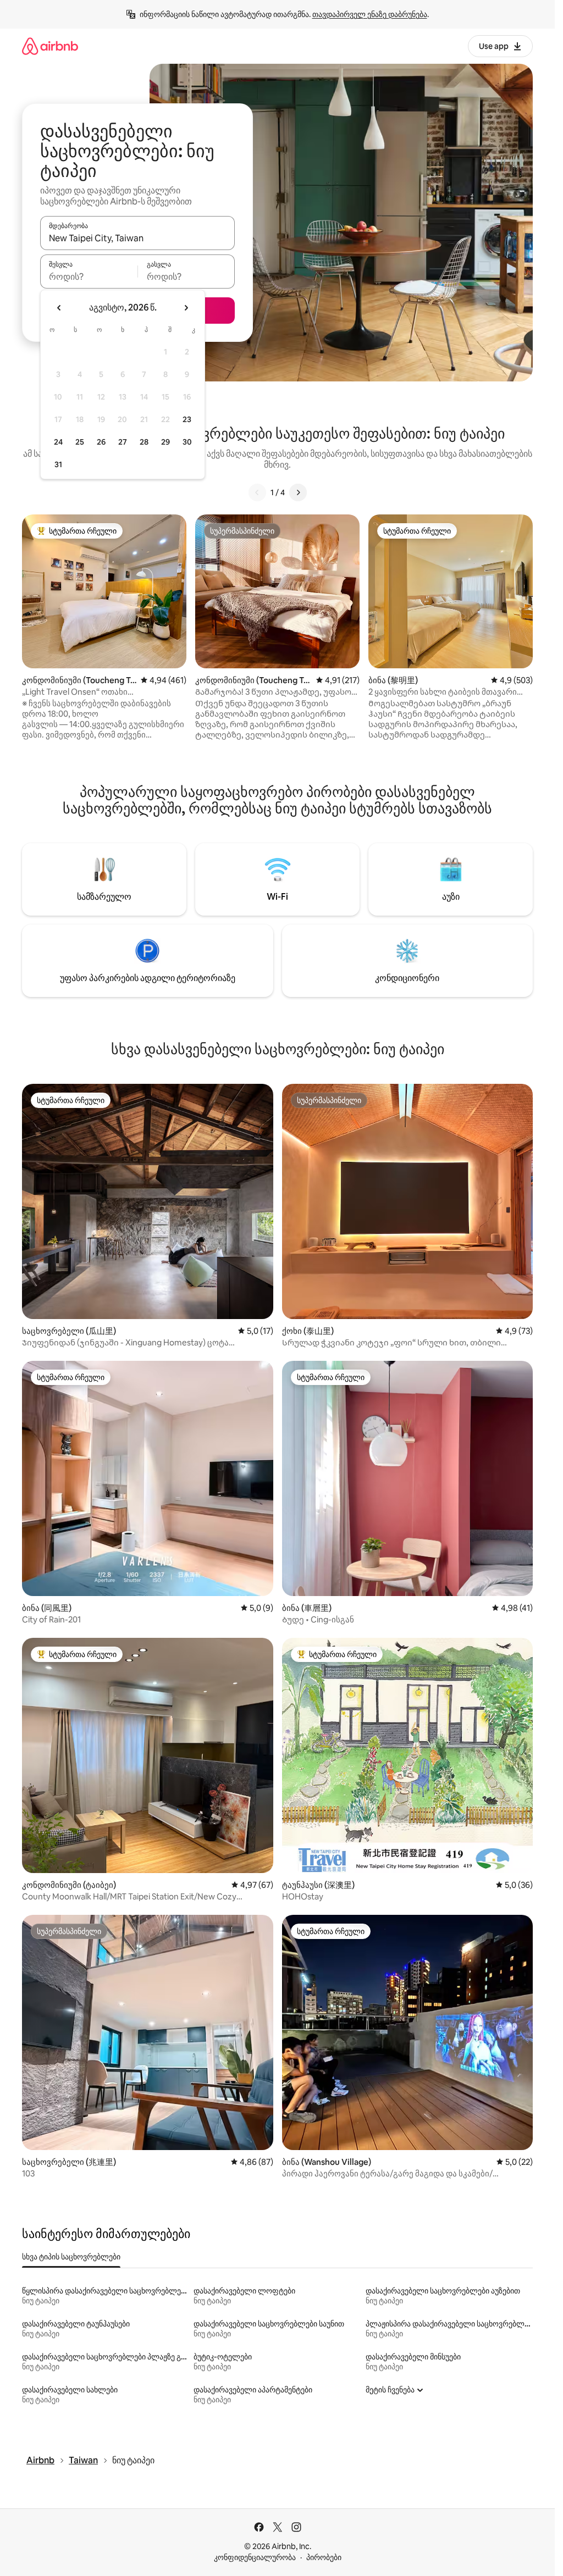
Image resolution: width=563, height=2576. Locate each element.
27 (123, 442)
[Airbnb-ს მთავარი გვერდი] (50, 46)
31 (58, 464)
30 (187, 442)
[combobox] (137, 238)
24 (58, 442)
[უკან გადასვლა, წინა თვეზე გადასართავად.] (59, 308)
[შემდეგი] (298, 492)
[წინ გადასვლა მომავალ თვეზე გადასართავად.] (186, 308)
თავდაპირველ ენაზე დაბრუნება (370, 14)
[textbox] (89, 276)
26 (101, 442)
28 (144, 442)
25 (80, 442)
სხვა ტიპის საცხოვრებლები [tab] (71, 2257)
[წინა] (257, 492)
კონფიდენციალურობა (255, 2557)
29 (165, 442)
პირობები (324, 2557)
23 (187, 419)
